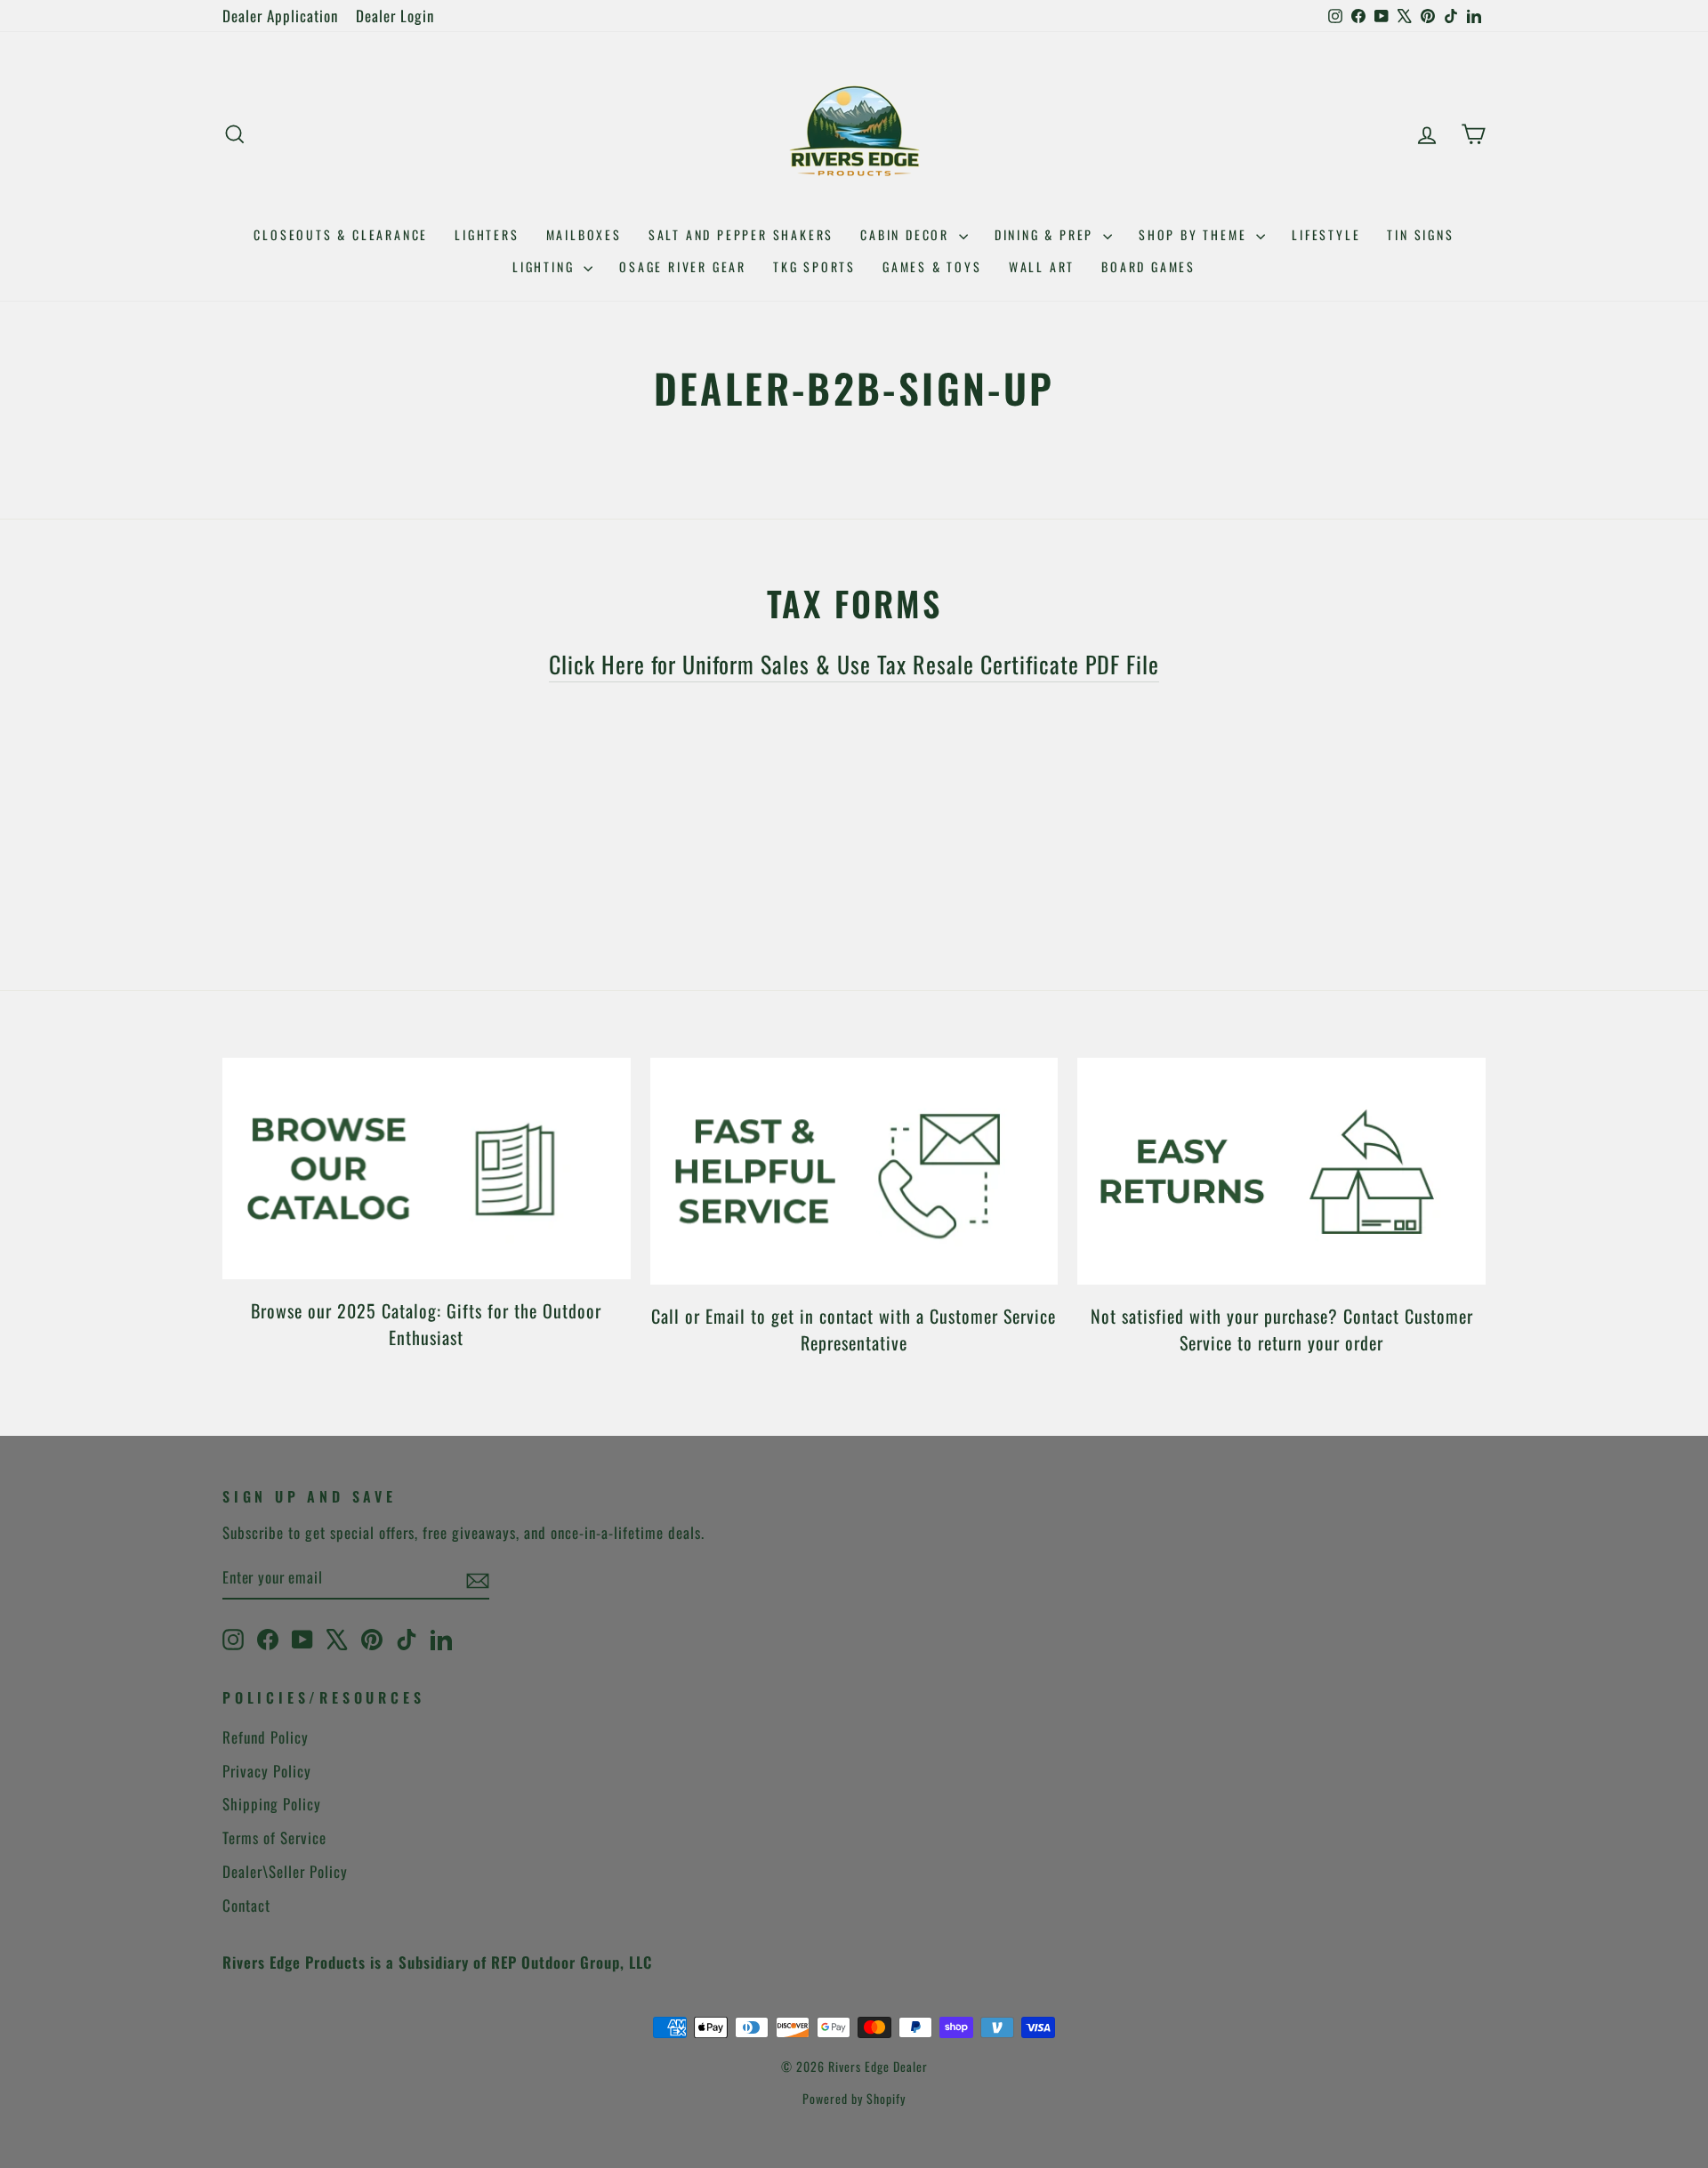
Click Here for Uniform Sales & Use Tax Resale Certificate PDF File (854, 664)
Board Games (1148, 266)
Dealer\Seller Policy (285, 1871)
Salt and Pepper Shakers (741, 234)
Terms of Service (274, 1838)
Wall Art (1042, 266)
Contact (246, 1905)
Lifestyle (1326, 234)
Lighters (487, 234)
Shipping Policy (272, 1804)
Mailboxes (584, 234)
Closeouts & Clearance (341, 234)
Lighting (546, 266)
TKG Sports (814, 266)
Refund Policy (266, 1737)
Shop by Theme (1195, 234)
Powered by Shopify (854, 2098)
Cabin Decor (907, 234)
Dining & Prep (1047, 234)
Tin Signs (1420, 234)
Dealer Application (280, 16)
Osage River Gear (683, 266)
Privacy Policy (267, 1771)
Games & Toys (932, 266)
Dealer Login (395, 16)
